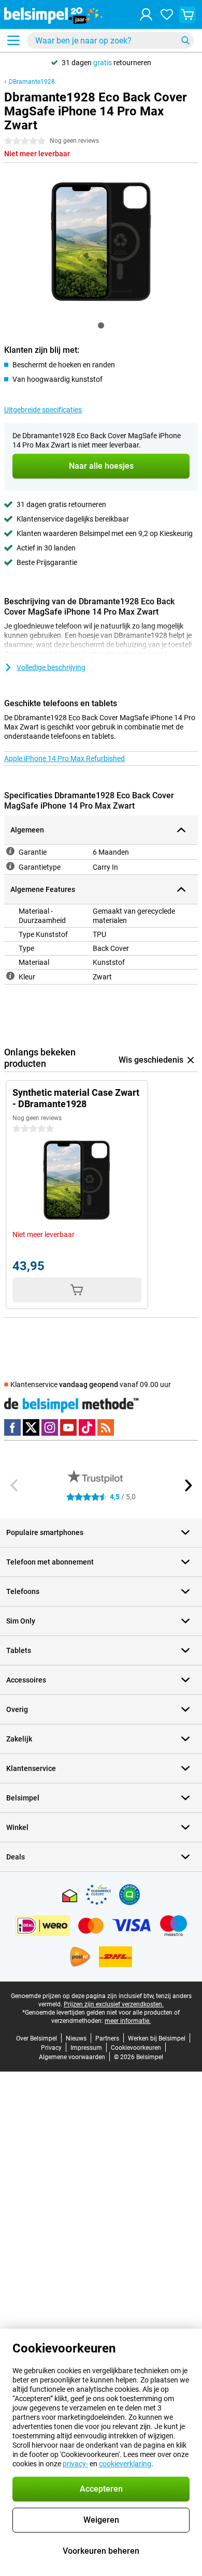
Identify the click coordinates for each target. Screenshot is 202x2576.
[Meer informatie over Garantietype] (10, 866)
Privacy (51, 2048)
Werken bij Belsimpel (157, 2038)
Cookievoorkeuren (136, 2048)
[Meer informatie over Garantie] (10, 851)
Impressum (86, 2048)
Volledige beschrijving (51, 667)
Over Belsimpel (37, 2038)
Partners (107, 2038)
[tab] (101, 325)
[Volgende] (187, 1485)
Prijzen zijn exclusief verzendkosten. (114, 2004)
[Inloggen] (146, 14)
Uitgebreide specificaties (43, 410)
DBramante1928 (32, 82)
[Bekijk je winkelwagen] (187, 14)
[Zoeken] (185, 40)
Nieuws (76, 2038)
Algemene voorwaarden (72, 2057)
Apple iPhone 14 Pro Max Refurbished (64, 758)
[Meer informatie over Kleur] (10, 976)
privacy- (75, 2464)
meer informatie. (128, 2021)
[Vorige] (15, 1485)
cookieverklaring (125, 2464)
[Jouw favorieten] (167, 14)
